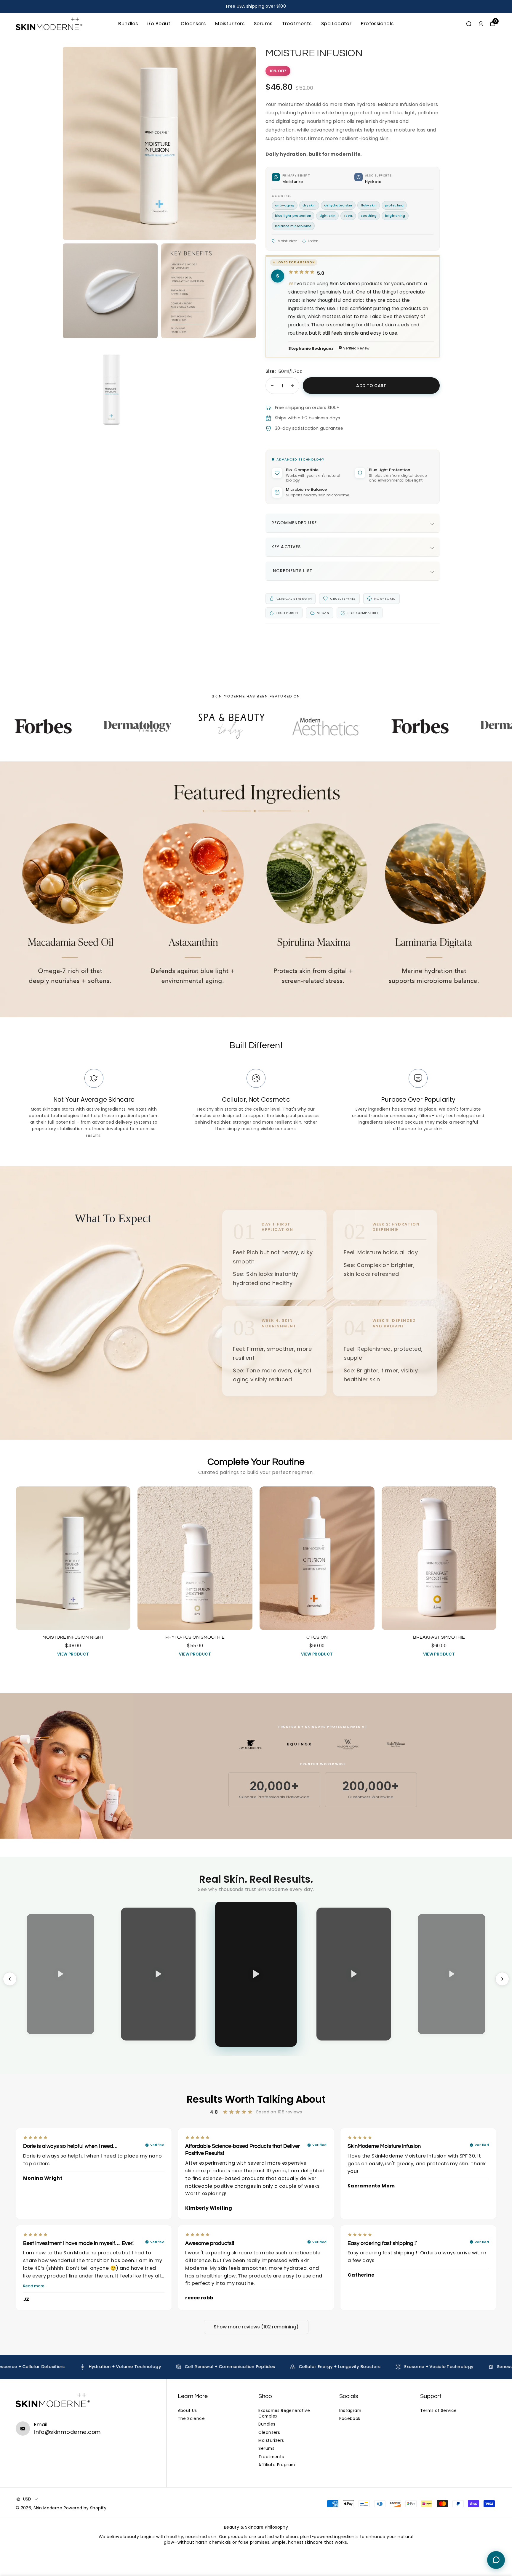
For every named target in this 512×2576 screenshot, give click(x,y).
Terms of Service (439, 2411)
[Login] (481, 24)
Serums (263, 24)
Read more (34, 2286)
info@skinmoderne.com (67, 2432)
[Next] (502, 1979)
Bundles (128, 24)
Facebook (350, 2419)
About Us (187, 2411)
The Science (191, 2419)
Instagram (350, 2411)
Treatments (297, 24)
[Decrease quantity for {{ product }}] (272, 386)
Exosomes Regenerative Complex (284, 2413)
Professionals (377, 24)
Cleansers (193, 24)
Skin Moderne (48, 2508)
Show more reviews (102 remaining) (256, 2327)
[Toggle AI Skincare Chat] (496, 2560)
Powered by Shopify (85, 2508)
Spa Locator (336, 24)
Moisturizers (230, 24)
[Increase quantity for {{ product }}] (292, 386)
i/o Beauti (159, 24)
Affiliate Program (277, 2465)
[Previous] (10, 1979)
